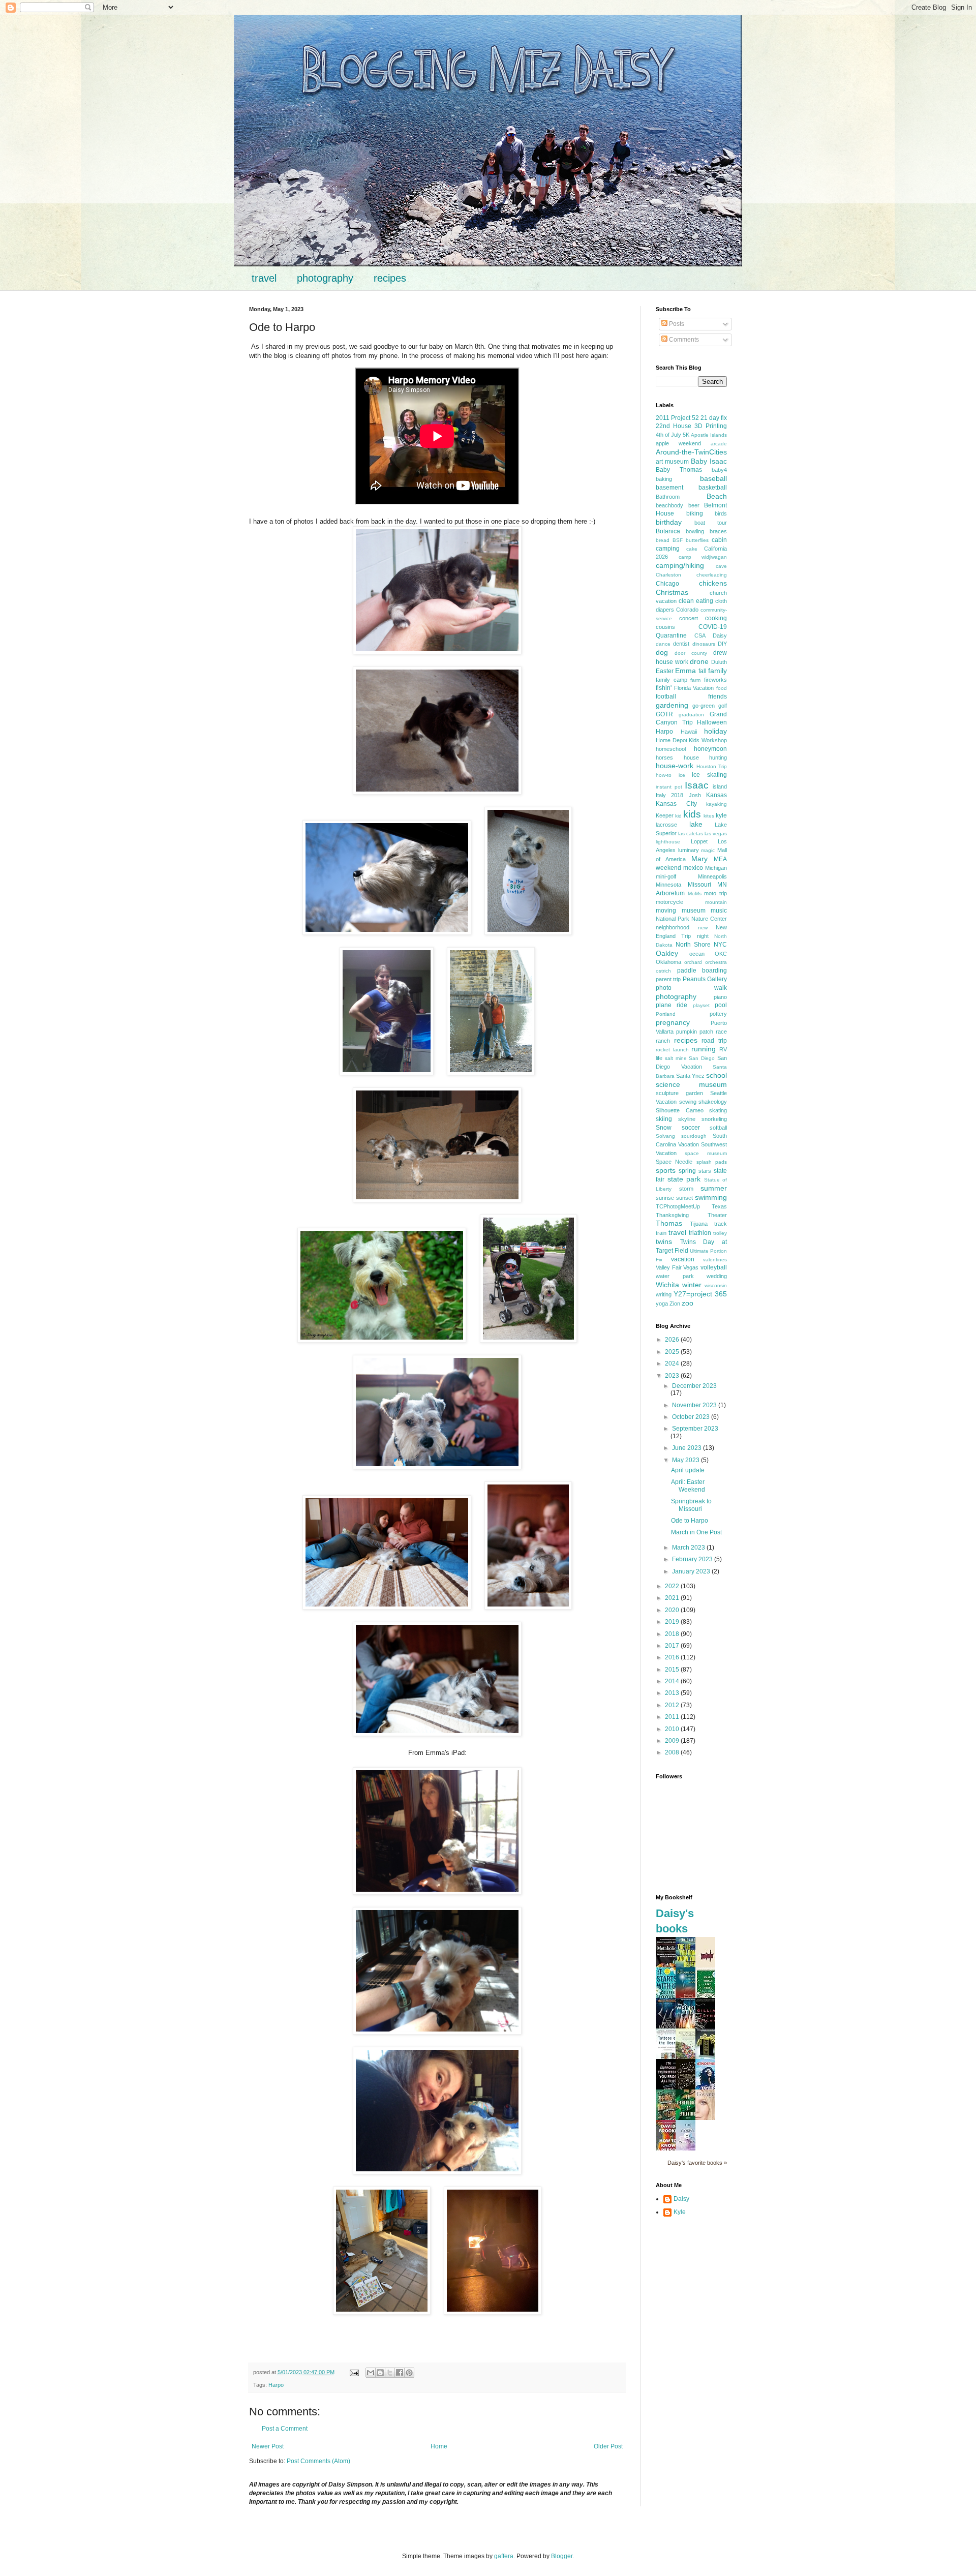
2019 (673, 1622)
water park (675, 1276)
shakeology (713, 1102)
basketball (713, 488)
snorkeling (714, 1119)
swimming (711, 1197)
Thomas (669, 1223)
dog (662, 652)
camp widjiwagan (703, 557)
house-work (675, 766)
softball (718, 1128)
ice (682, 775)
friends (718, 696)
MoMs (695, 893)
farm (695, 680)
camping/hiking (680, 565)
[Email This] (371, 2373)
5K (686, 435)
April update (688, 1470)
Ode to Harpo (690, 1521)
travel (264, 278)
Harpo (276, 2385)
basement (669, 488)
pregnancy (673, 1022)
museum (694, 911)
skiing (664, 1119)
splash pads (712, 1162)
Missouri (699, 885)
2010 (673, 1729)
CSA (700, 635)
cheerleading (712, 575)
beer (694, 505)
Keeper (665, 815)
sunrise (665, 1198)
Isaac (697, 785)
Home (439, 2446)
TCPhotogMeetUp (678, 1206)
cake (692, 549)
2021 (673, 1598)
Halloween (712, 722)
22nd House (674, 426)
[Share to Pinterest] (409, 2373)
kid (678, 816)
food (722, 688)
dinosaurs (704, 644)
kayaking (716, 804)
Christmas (672, 592)
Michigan (716, 868)
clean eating (696, 601)
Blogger (562, 2556)
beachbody (669, 505)
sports (666, 1170)
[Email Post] (354, 2372)
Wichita (667, 1285)
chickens (713, 583)
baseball (713, 478)
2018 (673, 1634)
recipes (390, 278)
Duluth (719, 662)
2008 (673, 1752)
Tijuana (699, 1224)
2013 (673, 1693)
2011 (673, 1717)
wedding (717, 1276)
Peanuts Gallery (705, 979)
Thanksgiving (672, 1215)
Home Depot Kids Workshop (691, 740)
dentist (681, 644)
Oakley (667, 953)
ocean (697, 954)
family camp (672, 680)
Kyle (680, 2212)
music (719, 911)
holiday (715, 731)
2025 (673, 1352)
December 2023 (694, 1386)
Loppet (699, 841)
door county (691, 653)
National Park (673, 919)
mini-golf (666, 876)
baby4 (719, 470)
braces (718, 531)
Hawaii (689, 732)
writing (664, 1294)
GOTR (664, 714)
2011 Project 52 (677, 418)
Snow (664, 1128)
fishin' (664, 688)
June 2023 (688, 1448)
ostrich (663, 971)
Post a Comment (285, 2429)
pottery (718, 1014)
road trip (714, 1041)
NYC (720, 945)
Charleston (668, 575)
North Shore (693, 945)
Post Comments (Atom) (318, 2461)
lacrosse (666, 825)
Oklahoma (668, 962)
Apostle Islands (709, 435)
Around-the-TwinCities (691, 452)
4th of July (668, 435)
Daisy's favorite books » (697, 2163)
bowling (695, 531)
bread (663, 540)
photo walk (691, 988)
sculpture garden (679, 1093)
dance (663, 644)
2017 (673, 1646)
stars (705, 1171)
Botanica (668, 531)
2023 (673, 1376)
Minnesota (668, 885)
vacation (683, 1259)
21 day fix (714, 418)
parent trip (668, 979)
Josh (695, 795)
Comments (683, 340)
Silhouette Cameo (680, 1110)
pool (721, 1005)
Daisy (720, 635)
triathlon (700, 1233)
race (721, 1032)
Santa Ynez (690, 1076)
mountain (716, 902)
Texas (719, 1206)
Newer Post (268, 2446)
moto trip (715, 893)
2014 (673, 1681)
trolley (720, 1233)
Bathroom (668, 497)
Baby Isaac (709, 461)
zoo (688, 1303)
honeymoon (710, 749)
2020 (673, 1610)
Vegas (691, 1267)
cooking (716, 618)
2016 (673, 1657)
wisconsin (716, 1285)
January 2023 (692, 1571)
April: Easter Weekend (688, 1486)
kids (692, 814)
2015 (673, 1670)
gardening (672, 705)
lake (696, 824)
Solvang (665, 1136)
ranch (663, 1041)
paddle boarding (702, 971)
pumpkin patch (695, 1032)
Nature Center (709, 919)
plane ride (672, 1005)
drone (699, 661)
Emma (685, 671)
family (718, 671)
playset (701, 1005)
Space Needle (674, 1162)
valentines (715, 1260)
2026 (673, 1340)
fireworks (715, 680)
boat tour (711, 523)
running (704, 1049)
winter (692, 1285)
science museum (691, 1084)
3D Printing (711, 426)
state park (684, 1179)
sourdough (694, 1136)
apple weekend (678, 443)
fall (703, 671)
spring (687, 1171)
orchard (693, 962)
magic (708, 850)
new (703, 928)
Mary (699, 859)
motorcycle (669, 902)
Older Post (608, 2446)
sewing (688, 1102)
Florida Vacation (694, 688)
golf (723, 706)
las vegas (716, 834)
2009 (673, 1741)
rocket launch (672, 1050)
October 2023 (692, 1417)
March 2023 (689, 1548)
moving (666, 911)
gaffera (504, 2556)
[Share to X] (390, 2373)
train (661, 1233)
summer (714, 1188)
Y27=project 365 (700, 1294)
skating (718, 1110)
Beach (717, 496)
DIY (722, 644)
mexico (693, 868)
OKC (721, 954)
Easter (665, 671)
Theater (717, 1215)
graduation (691, 715)
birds (721, 513)
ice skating (709, 775)
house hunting (706, 757)
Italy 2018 (669, 795)
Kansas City (676, 804)
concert (689, 618)
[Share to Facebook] (400, 2373)
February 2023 (693, 1559)
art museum (672, 462)
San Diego (702, 1058)
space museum (706, 1153)
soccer (691, 1128)
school (716, 1075)
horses (664, 757)
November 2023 (695, 1405)
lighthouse (668, 842)
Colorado (687, 610)
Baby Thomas (679, 470)
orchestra (716, 962)
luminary (689, 850)
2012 (673, 1705)
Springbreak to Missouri (691, 1505)
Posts (676, 324)
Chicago (667, 584)
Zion (675, 1304)
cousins (665, 627)
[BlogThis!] (380, 2373)
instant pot (669, 787)
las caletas (691, 834)
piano (720, 997)
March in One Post (696, 1532)
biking (695, 513)
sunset (684, 1198)
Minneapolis (712, 876)
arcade (719, 444)
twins (664, 1241)
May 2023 (687, 1460)
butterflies (697, 540)
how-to (664, 775)
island (720, 786)
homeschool (671, 749)
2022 (673, 1586)
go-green (704, 706)
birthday (669, 522)
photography (325, 278)
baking (664, 479)
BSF (678, 540)
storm (686, 1189)
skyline (687, 1119)
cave (721, 566)
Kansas (716, 795)
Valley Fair (669, 1267)
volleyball (714, 1267)
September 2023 (695, 1429)
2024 (673, 1363)
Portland (666, 1014)
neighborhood (673, 927)
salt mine (676, 1058)
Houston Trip (712, 766)
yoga (662, 1304)
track (721, 1224)
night (703, 936)
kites (709, 816)
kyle (721, 815)
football (666, 696)
